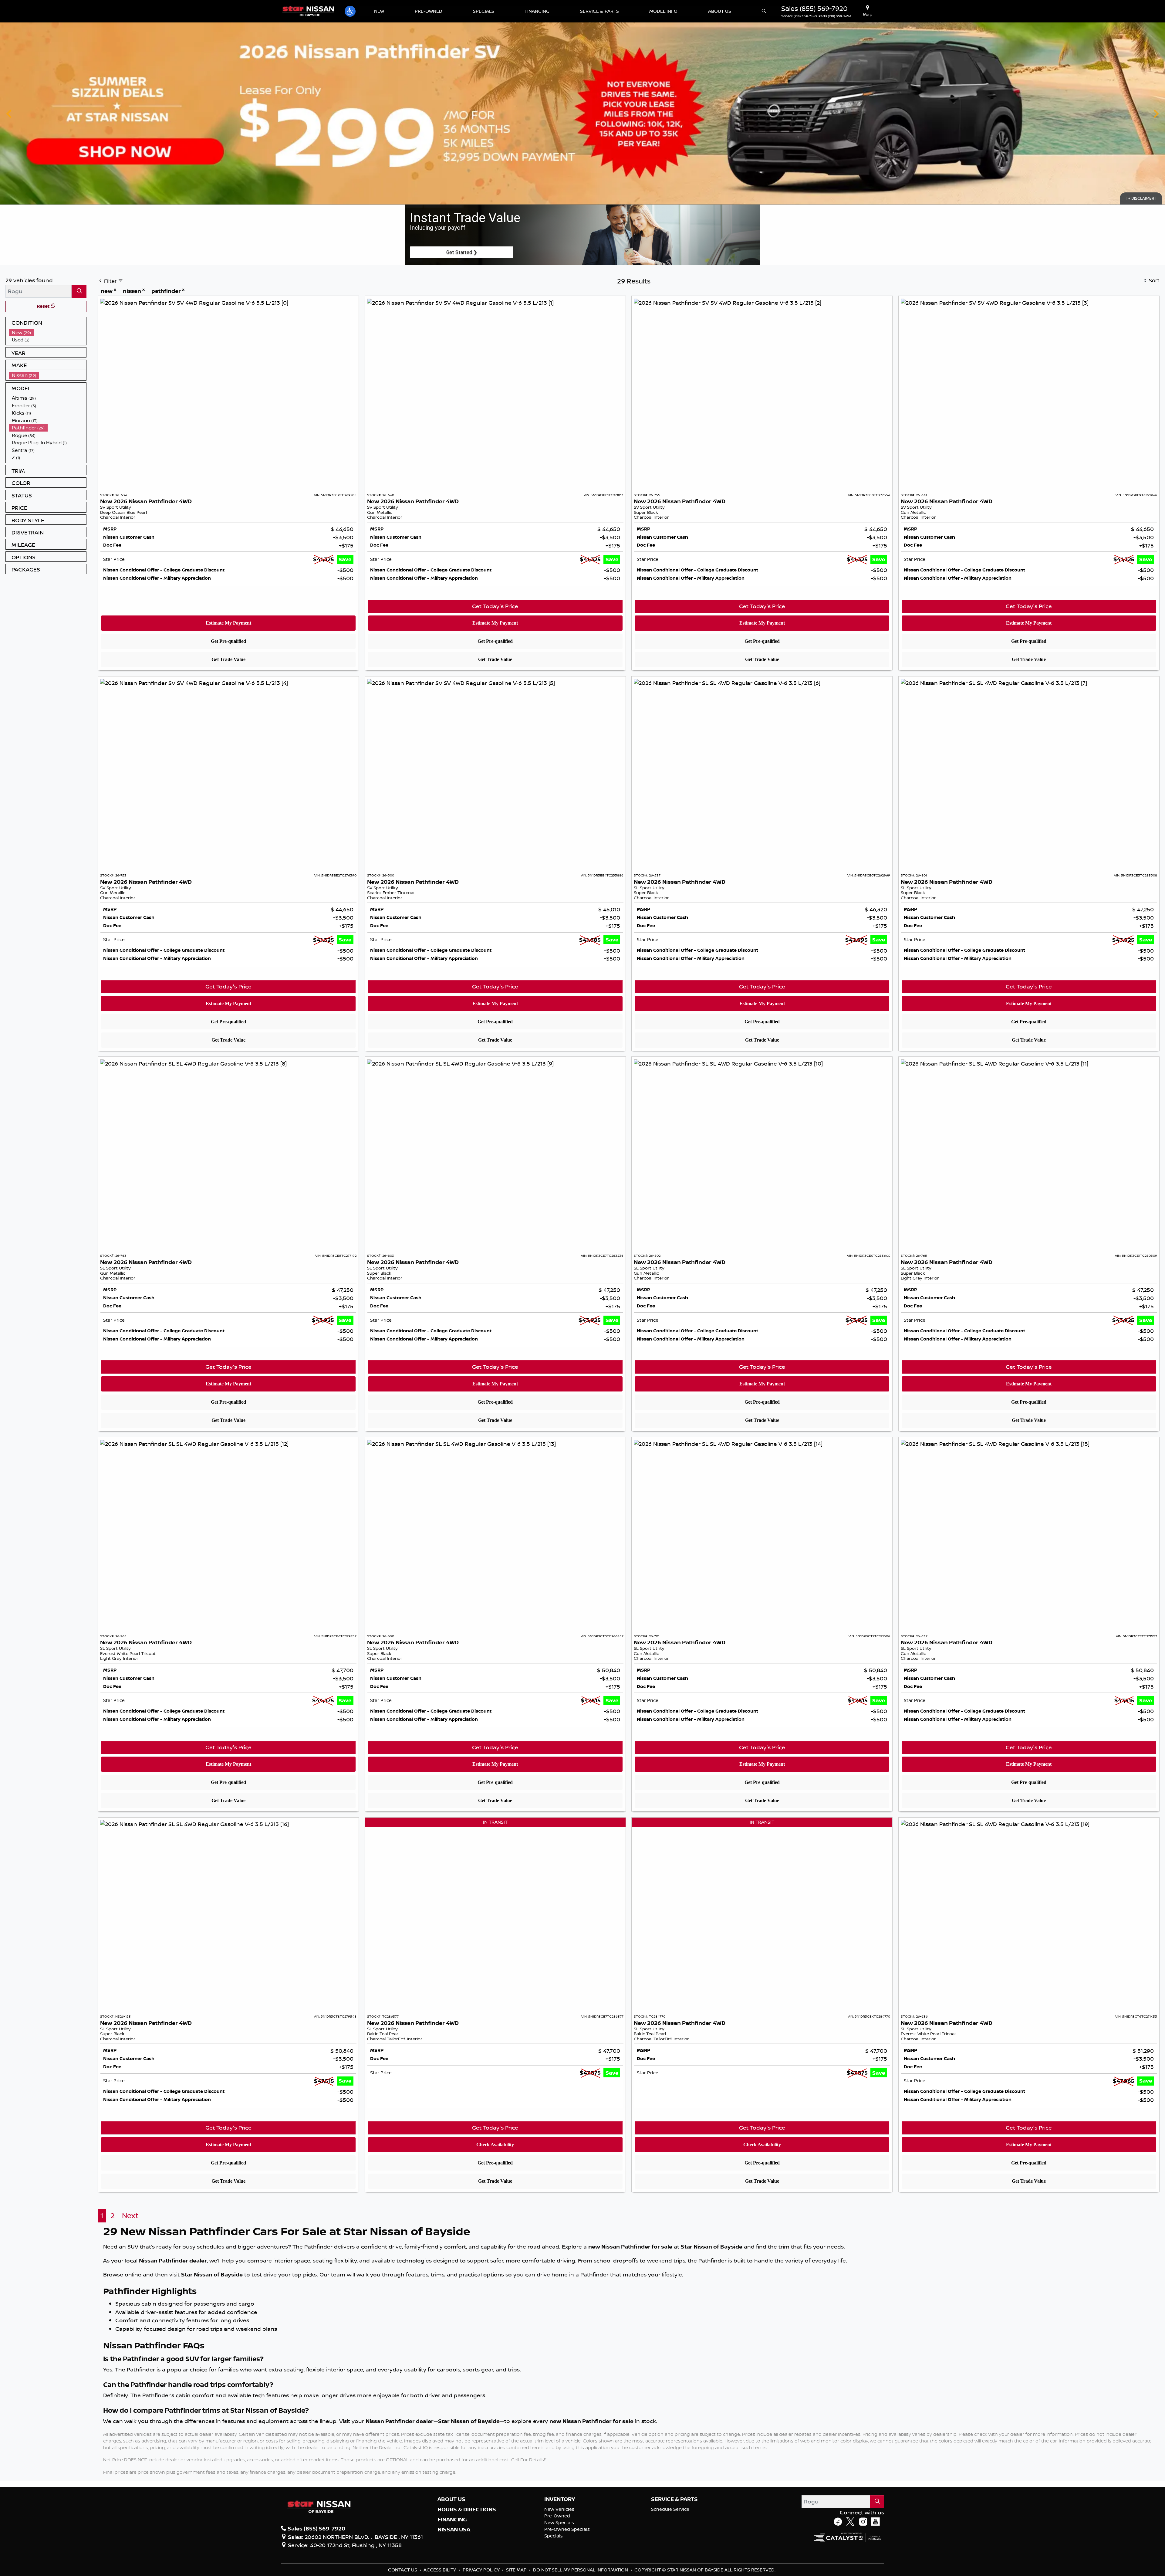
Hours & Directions (467, 2510)
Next (1156, 114)
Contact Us (403, 2570)
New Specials (559, 2522)
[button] (350, 11)
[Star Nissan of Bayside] (308, 11)
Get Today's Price (495, 606)
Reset (44, 306)
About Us (451, 2499)
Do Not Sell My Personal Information (581, 2570)
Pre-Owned (557, 2516)
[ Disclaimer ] (1141, 198)
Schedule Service (670, 2509)
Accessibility (440, 2570)
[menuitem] (48, 332)
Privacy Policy (482, 2570)
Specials (554, 2536)
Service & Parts (674, 2499)
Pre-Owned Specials (567, 2529)
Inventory (560, 2499)
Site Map (517, 2570)
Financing (452, 2520)
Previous (9, 114)
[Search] (79, 291)
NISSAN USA (454, 2530)
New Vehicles (559, 2509)
